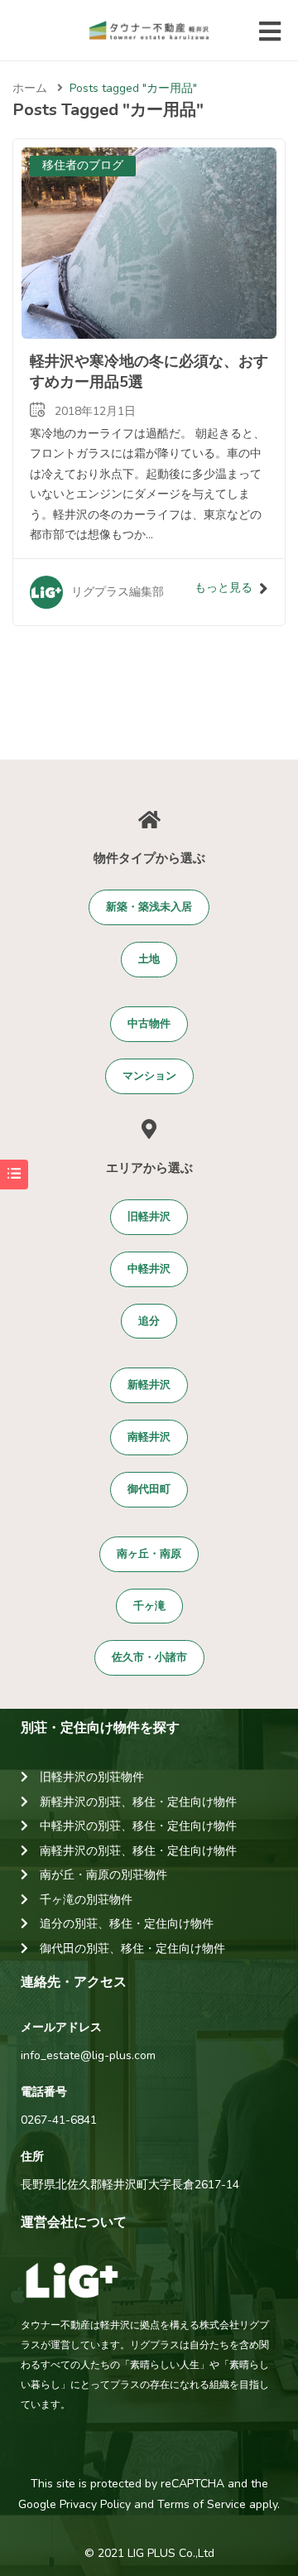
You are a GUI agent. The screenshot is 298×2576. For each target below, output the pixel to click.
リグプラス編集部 (118, 592)
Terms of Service (202, 2504)
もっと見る (223, 588)
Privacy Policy (95, 2504)
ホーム (30, 88)
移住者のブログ (83, 165)
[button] (149, 907)
